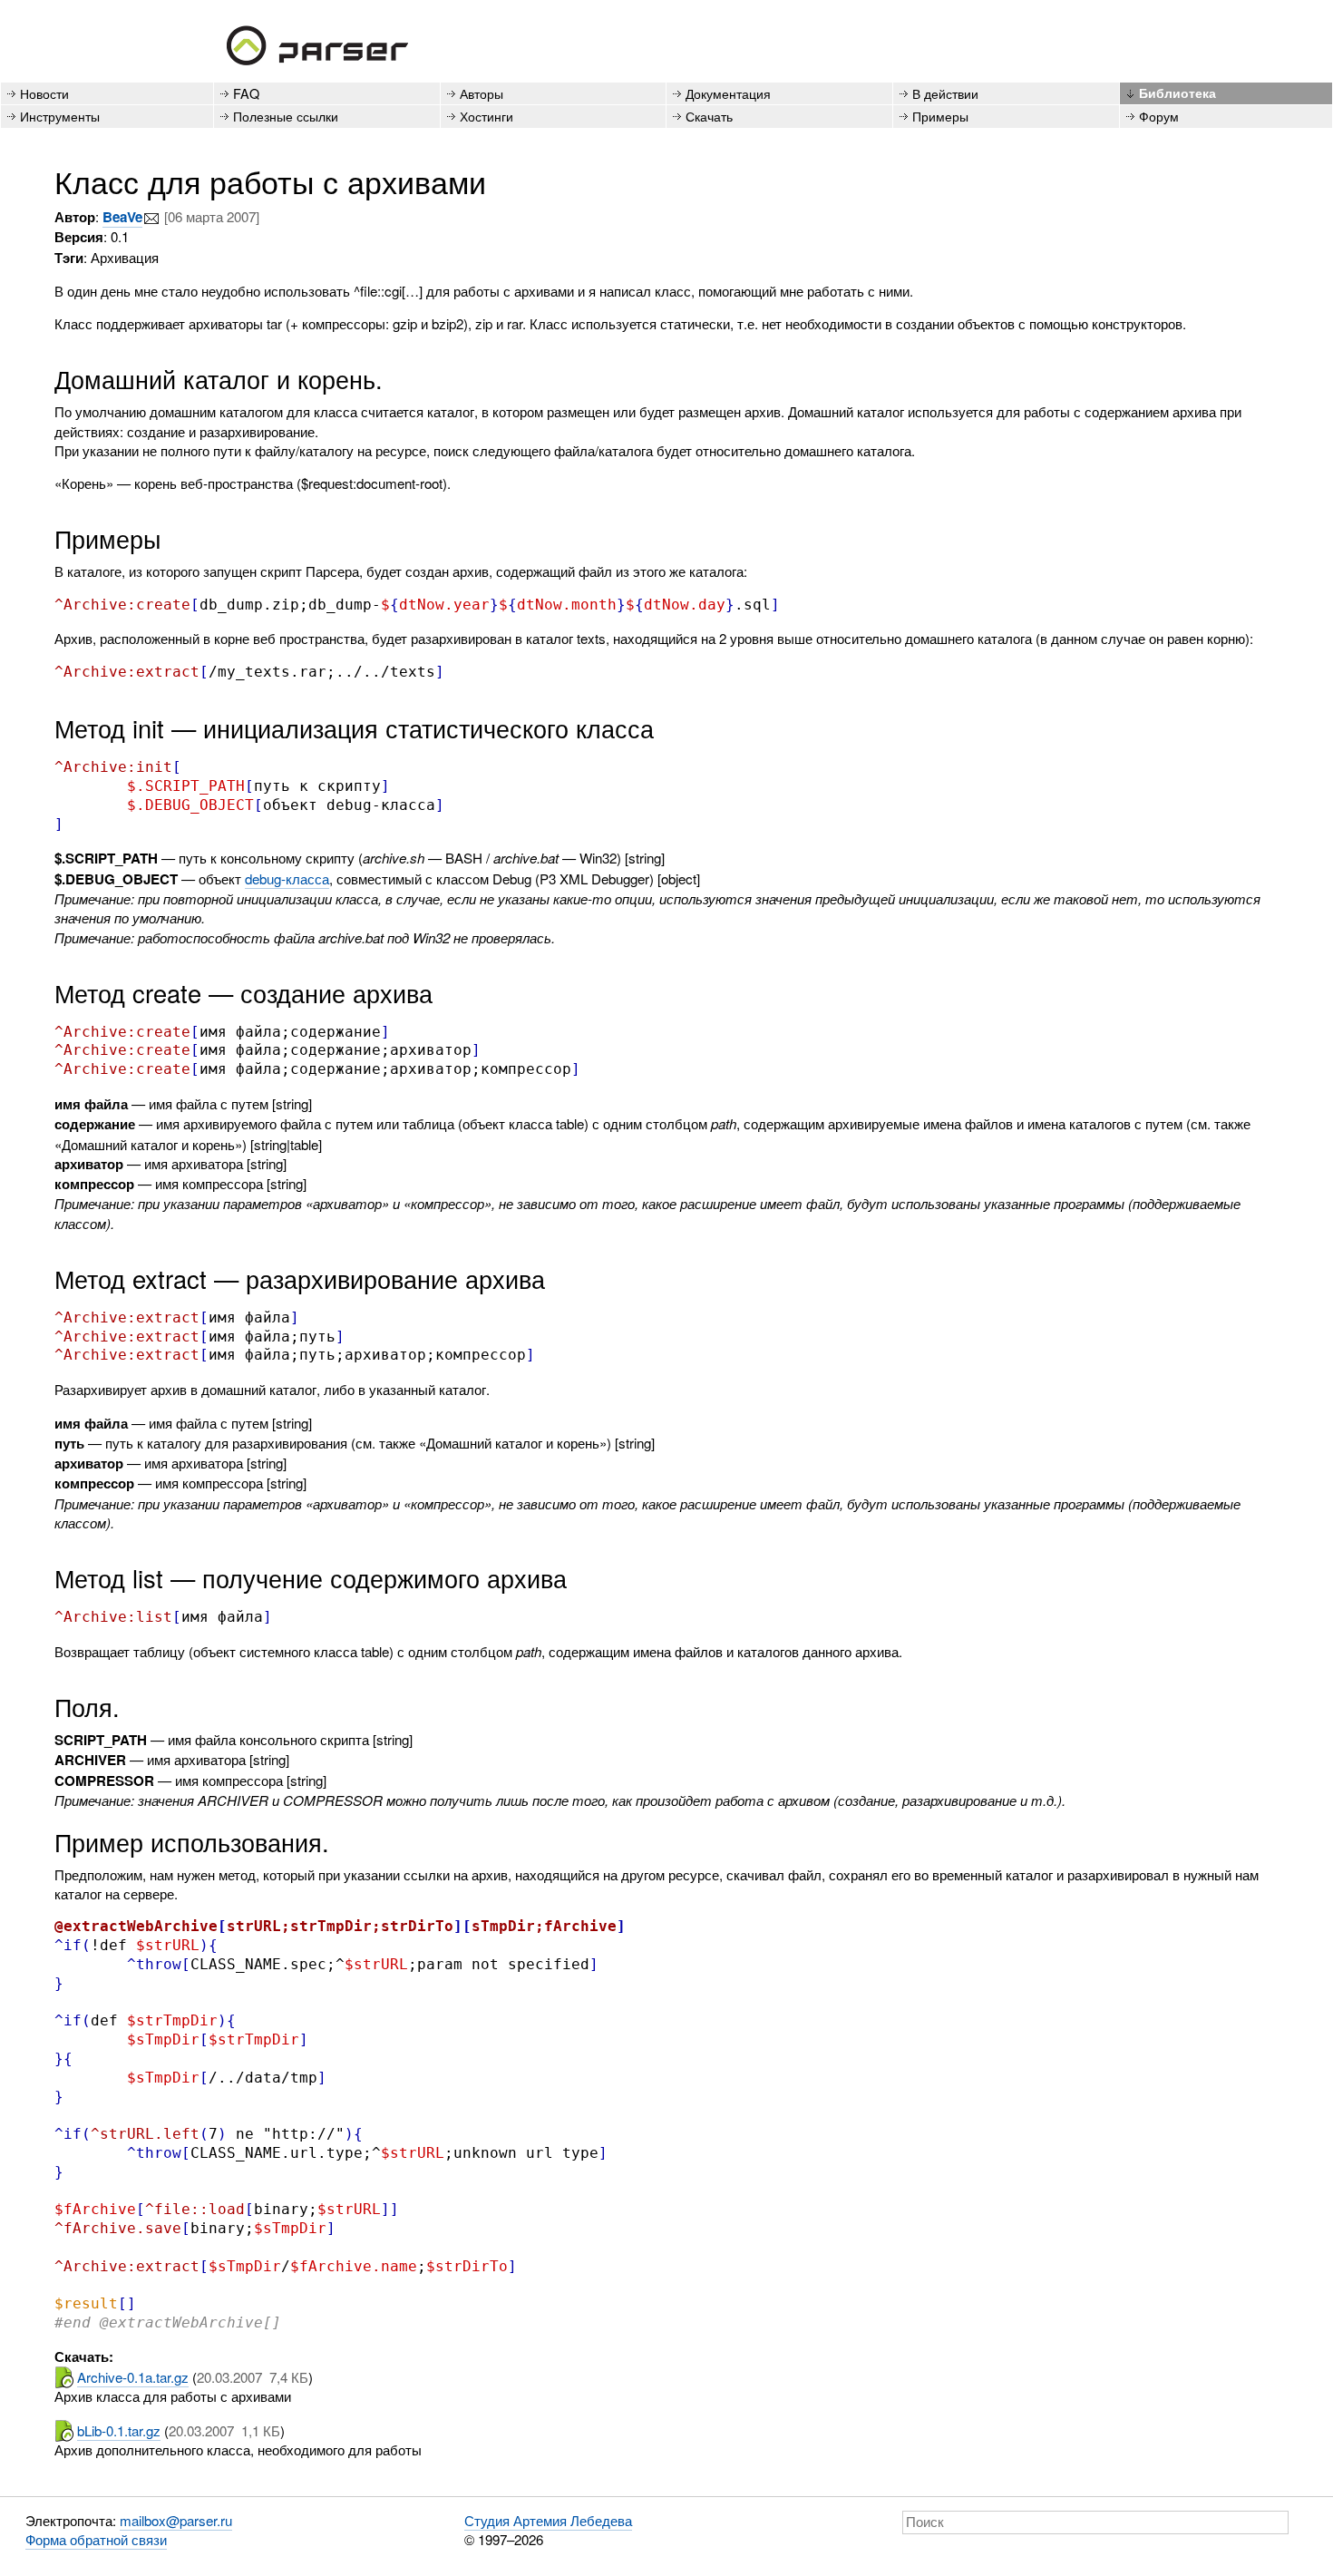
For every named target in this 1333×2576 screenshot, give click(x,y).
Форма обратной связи (96, 2539)
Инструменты (60, 116)
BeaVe (122, 217)
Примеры (940, 116)
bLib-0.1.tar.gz (119, 2430)
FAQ (246, 93)
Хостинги (486, 116)
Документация (728, 93)
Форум (1159, 116)
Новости (44, 93)
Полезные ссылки (286, 116)
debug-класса (287, 878)
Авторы (482, 93)
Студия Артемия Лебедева (548, 2520)
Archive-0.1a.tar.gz (133, 2377)
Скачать (709, 116)
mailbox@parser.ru (176, 2520)
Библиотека (1177, 93)
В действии (945, 93)
